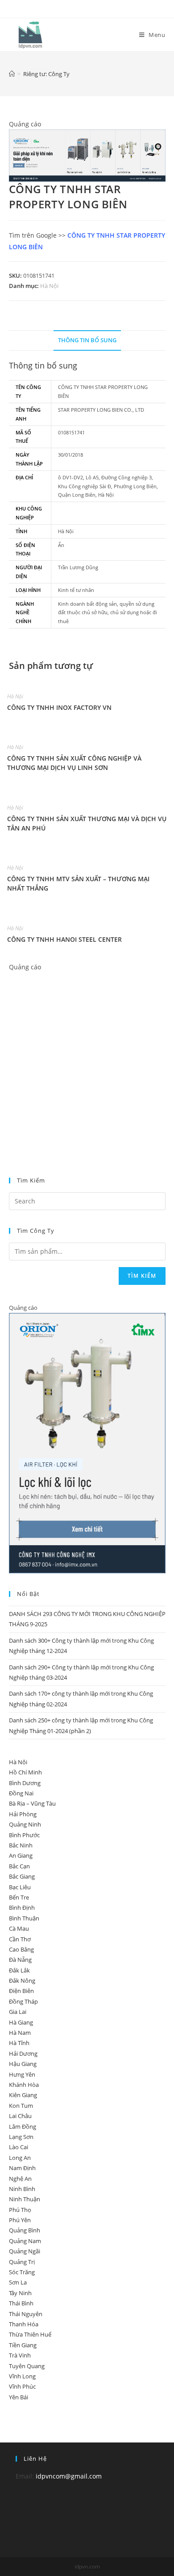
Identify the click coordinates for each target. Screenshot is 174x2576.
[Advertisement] (87, 1060)
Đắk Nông (22, 1981)
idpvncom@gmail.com (69, 2476)
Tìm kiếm (142, 1276)
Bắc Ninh (21, 1845)
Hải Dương (23, 2054)
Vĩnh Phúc (22, 2386)
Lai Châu (20, 2116)
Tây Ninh (20, 2293)
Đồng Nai (21, 1793)
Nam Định (22, 2168)
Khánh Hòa (24, 2085)
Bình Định (22, 1908)
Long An (20, 2158)
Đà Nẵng (20, 1960)
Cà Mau (19, 1928)
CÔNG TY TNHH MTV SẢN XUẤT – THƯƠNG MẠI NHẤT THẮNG (78, 883)
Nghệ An (20, 2179)
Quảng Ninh (25, 1824)
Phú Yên (20, 2220)
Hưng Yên (22, 2074)
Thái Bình (21, 2303)
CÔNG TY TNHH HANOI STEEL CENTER (64, 939)
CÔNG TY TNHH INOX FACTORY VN (59, 707)
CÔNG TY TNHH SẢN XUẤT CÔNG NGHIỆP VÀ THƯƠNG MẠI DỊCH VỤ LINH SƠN (74, 763)
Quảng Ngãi (25, 2251)
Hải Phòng (23, 1814)
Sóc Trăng (22, 2272)
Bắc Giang (22, 1876)
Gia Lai (18, 2012)
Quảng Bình (25, 2230)
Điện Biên (21, 1991)
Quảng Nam (25, 2241)
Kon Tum (21, 2106)
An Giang (21, 1855)
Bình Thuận (24, 1918)
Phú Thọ (20, 2210)
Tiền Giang (23, 2345)
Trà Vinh (20, 2355)
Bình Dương (25, 1783)
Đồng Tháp (23, 2001)
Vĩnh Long (22, 2376)
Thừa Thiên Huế (30, 2334)
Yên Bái (19, 2397)
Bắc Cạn (19, 1866)
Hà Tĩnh (19, 2043)
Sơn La (18, 2282)
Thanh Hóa (24, 2324)
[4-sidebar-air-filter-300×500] (87, 1442)
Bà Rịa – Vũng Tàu (32, 1803)
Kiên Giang (23, 2095)
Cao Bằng (21, 1949)
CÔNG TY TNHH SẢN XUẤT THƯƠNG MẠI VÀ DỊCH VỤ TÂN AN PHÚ (87, 823)
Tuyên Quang (27, 2366)
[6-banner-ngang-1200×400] (87, 155)
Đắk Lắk (19, 1970)
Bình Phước (24, 1835)
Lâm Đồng (23, 2126)
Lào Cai (19, 2147)
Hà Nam (20, 2033)
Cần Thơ (20, 1939)
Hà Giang (21, 2022)
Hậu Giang (23, 2064)
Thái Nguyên (26, 2314)
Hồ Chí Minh (25, 1772)
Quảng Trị (22, 2262)
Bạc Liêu (20, 1887)
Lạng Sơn (21, 2137)
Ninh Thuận (25, 2199)
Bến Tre (19, 1897)
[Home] (12, 74)
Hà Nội (49, 286)
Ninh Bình (22, 2189)
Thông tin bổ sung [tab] (87, 340)
